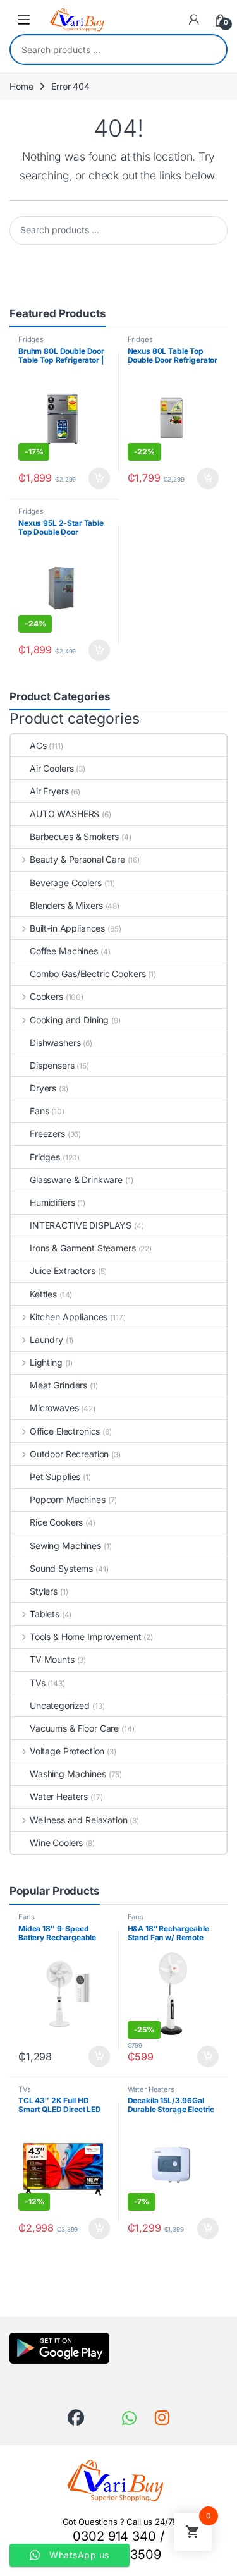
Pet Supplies (55, 1477)
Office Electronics (65, 1431)
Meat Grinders (58, 1385)
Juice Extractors (63, 1271)
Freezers (47, 1133)
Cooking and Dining (69, 1020)
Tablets (45, 1614)
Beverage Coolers (66, 883)
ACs (38, 745)
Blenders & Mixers (66, 905)
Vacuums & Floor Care (74, 1728)
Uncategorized (60, 1705)
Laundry (46, 1340)
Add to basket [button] (95, 478)
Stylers (44, 1591)
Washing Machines (68, 1774)
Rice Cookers (56, 1522)
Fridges (31, 339)
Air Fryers (49, 791)
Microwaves (54, 1408)
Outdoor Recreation (69, 1454)
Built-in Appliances (67, 928)
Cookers (46, 996)
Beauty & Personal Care (77, 859)
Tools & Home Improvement (85, 1637)
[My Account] (194, 20)
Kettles (43, 1294)
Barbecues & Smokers (74, 836)
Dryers (43, 1088)
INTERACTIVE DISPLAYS (81, 1225)
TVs (38, 1683)
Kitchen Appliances (69, 1317)
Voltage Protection (67, 1751)
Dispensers (52, 1065)
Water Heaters (59, 1796)
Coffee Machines (64, 951)
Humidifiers (52, 1202)
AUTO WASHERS (64, 814)
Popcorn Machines (68, 1499)
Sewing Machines (65, 1546)
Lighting (46, 1362)
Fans (39, 1111)
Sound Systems (61, 1568)
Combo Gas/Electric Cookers (88, 974)
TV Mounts (52, 1659)
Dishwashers (55, 1042)
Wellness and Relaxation (79, 1820)
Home (21, 86)
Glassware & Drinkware (76, 1180)
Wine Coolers (56, 1843)
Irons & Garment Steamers (83, 1248)
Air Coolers (52, 768)
